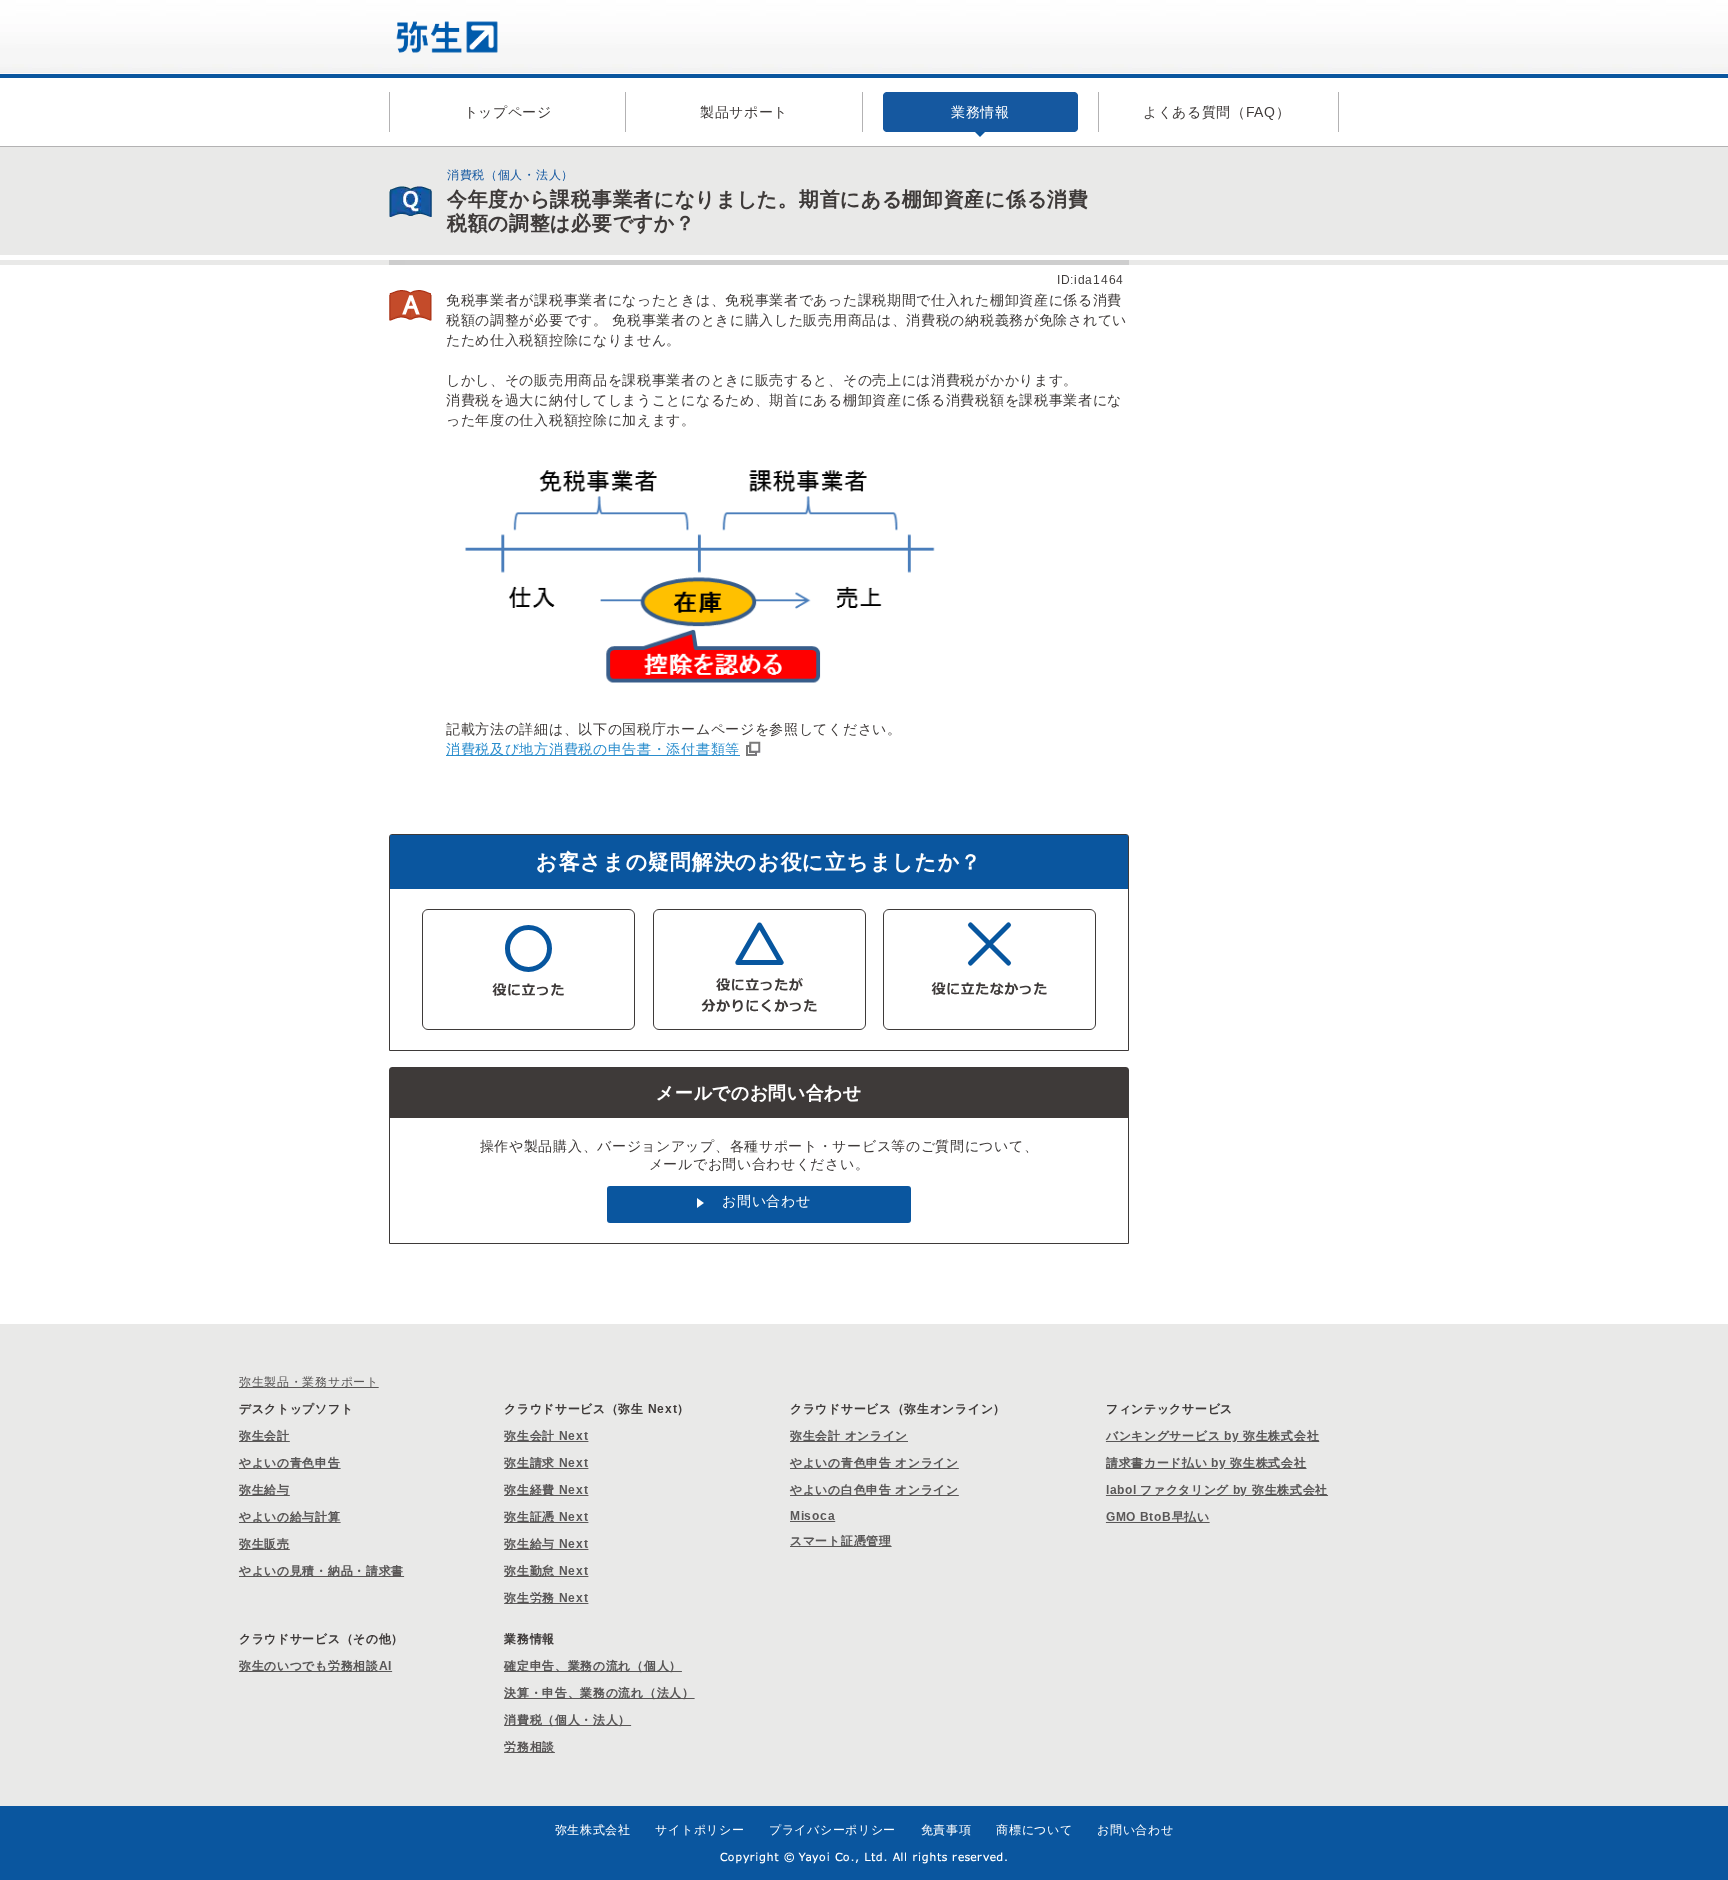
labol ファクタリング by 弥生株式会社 (1217, 1490)
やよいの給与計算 (290, 1517)
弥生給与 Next (546, 1544)
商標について (1034, 1830)
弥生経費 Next (546, 1490)
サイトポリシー (699, 1830)
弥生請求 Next (546, 1463)
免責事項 (946, 1830)
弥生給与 (264, 1490)
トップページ (508, 112)
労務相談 (529, 1747)
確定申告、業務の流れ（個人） (593, 1666)
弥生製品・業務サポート (309, 1382)
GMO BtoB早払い (1158, 1517)
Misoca (812, 1516)
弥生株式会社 (593, 1830)
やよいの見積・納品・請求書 (321, 1571)
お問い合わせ (766, 1201)
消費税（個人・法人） (567, 1720)
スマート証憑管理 (841, 1541)
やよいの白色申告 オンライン (874, 1490)
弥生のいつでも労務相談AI (315, 1666)
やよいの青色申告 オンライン (874, 1463)
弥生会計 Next (546, 1436)
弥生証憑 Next (546, 1517)
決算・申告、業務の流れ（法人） (599, 1693)
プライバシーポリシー (832, 1830)
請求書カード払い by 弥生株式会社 (1206, 1463)
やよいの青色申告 (290, 1463)
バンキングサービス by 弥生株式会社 (1212, 1436)
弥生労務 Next (546, 1598)
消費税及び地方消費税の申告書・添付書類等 (593, 749)
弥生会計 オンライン (849, 1436)
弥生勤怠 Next (546, 1571)
